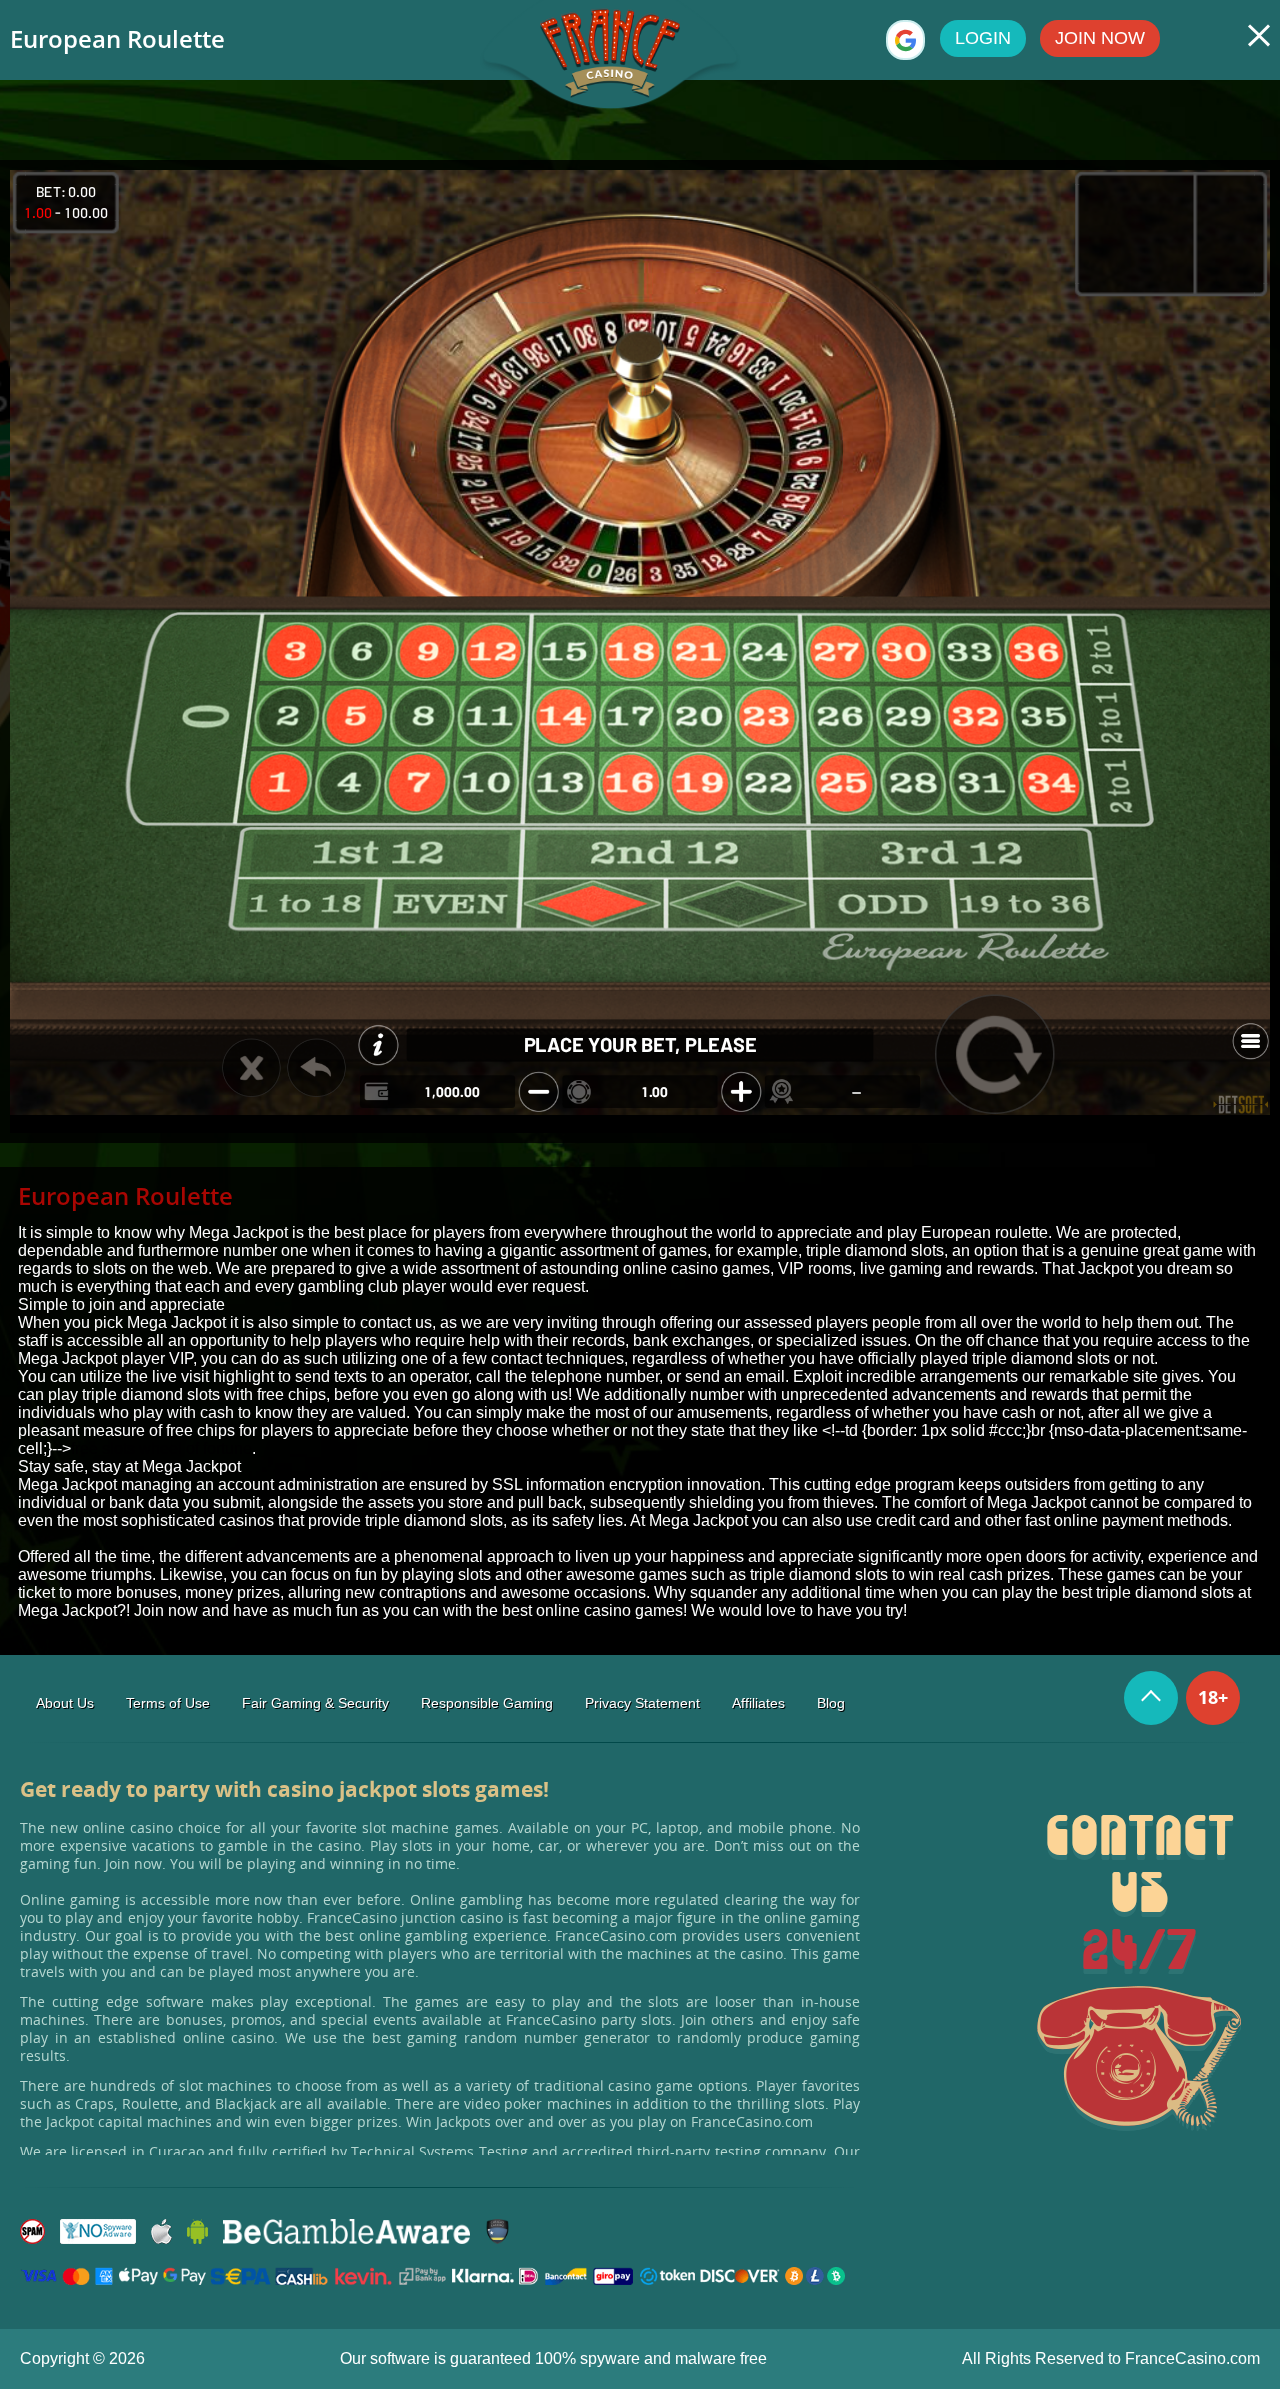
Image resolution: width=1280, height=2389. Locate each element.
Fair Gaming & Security (315, 1703)
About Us (65, 1703)
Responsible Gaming (487, 1703)
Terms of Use (168, 1703)
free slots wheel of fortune (161, 1448)
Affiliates (758, 1703)
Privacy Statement (642, 1703)
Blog (831, 1703)
